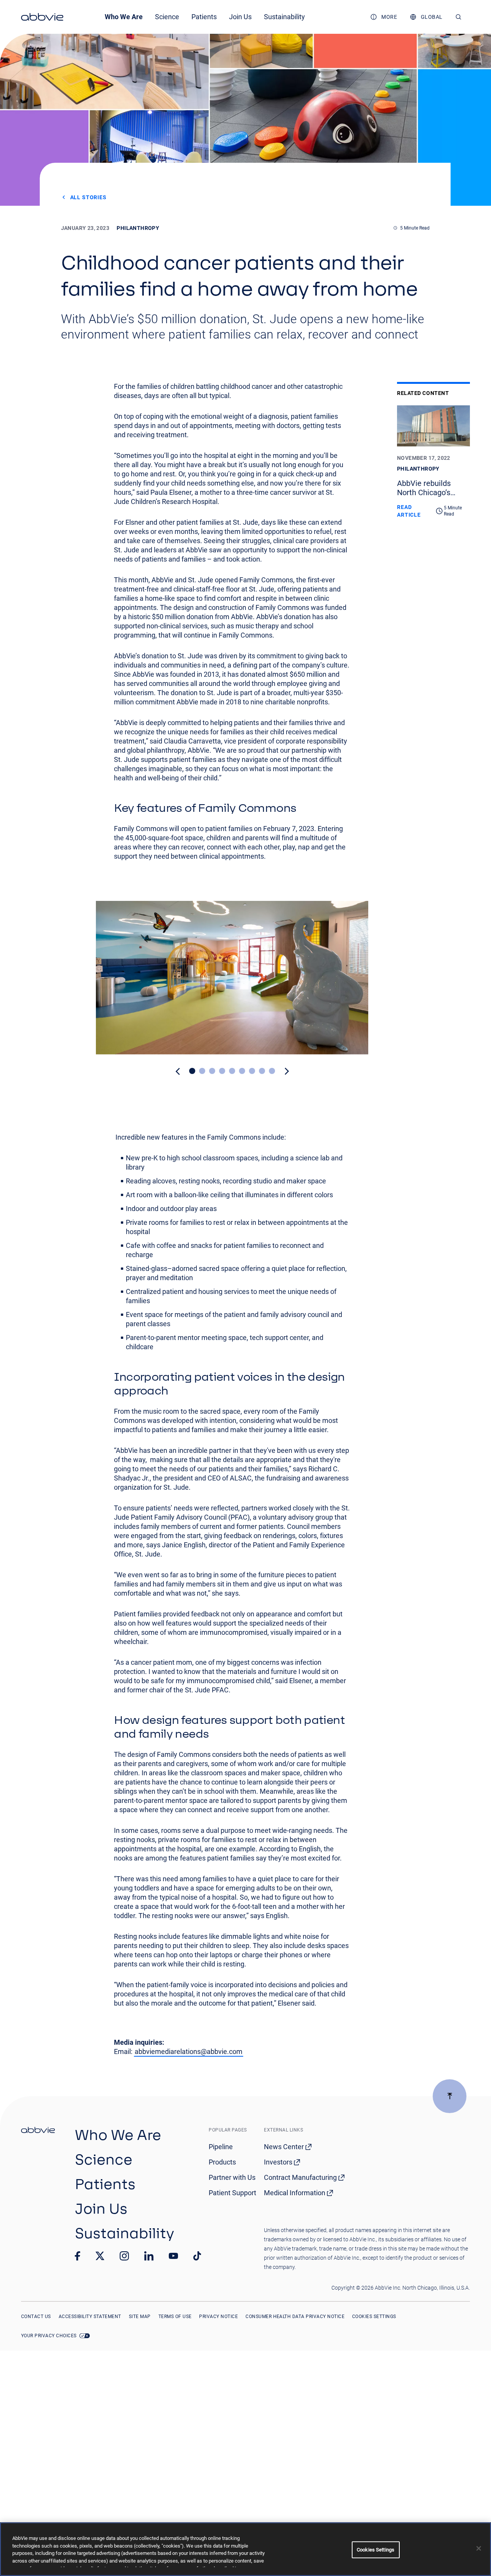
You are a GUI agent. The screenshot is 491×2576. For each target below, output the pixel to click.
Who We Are (124, 17)
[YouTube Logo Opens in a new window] (173, 2256)
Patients (204, 17)
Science (167, 17)
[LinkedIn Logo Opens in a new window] (149, 2256)
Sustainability (284, 17)
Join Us (240, 17)
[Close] (479, 2548)
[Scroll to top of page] (450, 2096)
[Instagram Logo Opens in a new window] (124, 2256)
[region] (245, 2549)
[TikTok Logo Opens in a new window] (197, 2256)
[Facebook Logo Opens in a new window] (77, 2256)
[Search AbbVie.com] (459, 17)
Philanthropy (138, 228)
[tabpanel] (232, 978)
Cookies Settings (374, 2317)
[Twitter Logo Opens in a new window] (100, 2256)
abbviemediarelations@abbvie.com (189, 2051)
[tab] (192, 1071)
